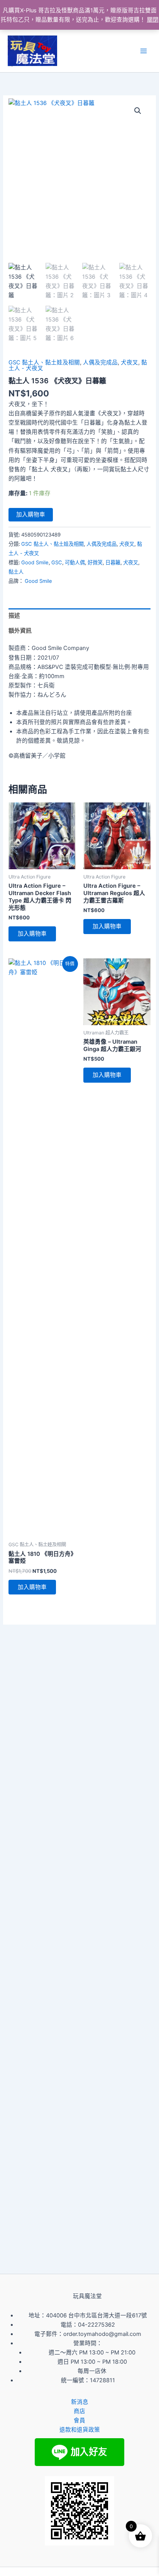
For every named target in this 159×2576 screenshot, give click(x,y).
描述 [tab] (14, 616)
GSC (57, 562)
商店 (79, 2411)
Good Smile (35, 562)
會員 (79, 2420)
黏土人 (16, 572)
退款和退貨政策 (80, 2430)
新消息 (80, 2402)
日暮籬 (113, 562)
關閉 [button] (153, 20)
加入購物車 (31, 515)
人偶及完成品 (100, 362)
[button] (138, 111)
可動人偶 (75, 562)
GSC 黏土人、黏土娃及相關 (44, 362)
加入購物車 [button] (32, 934)
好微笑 (95, 562)
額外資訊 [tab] (20, 631)
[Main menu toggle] (144, 51)
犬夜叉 (129, 362)
